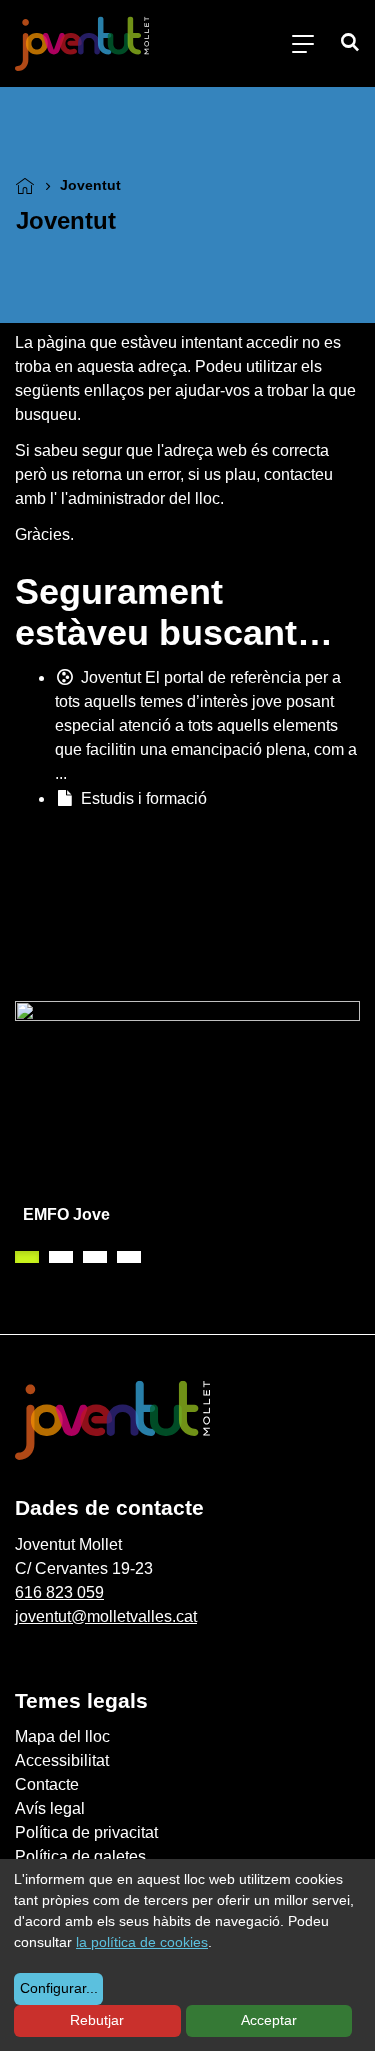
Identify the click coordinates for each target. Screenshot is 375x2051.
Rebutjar (97, 2020)
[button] (27, 1257)
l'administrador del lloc (140, 498)
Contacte (47, 1784)
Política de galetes (80, 1856)
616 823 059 (59, 1592)
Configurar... (59, 1988)
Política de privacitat (86, 1832)
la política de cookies (142, 1942)
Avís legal (50, 1808)
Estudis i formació (144, 798)
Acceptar (269, 2020)
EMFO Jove (66, 1214)
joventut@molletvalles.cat (106, 1616)
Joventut (111, 677)
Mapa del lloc (62, 1736)
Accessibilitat (62, 1760)
